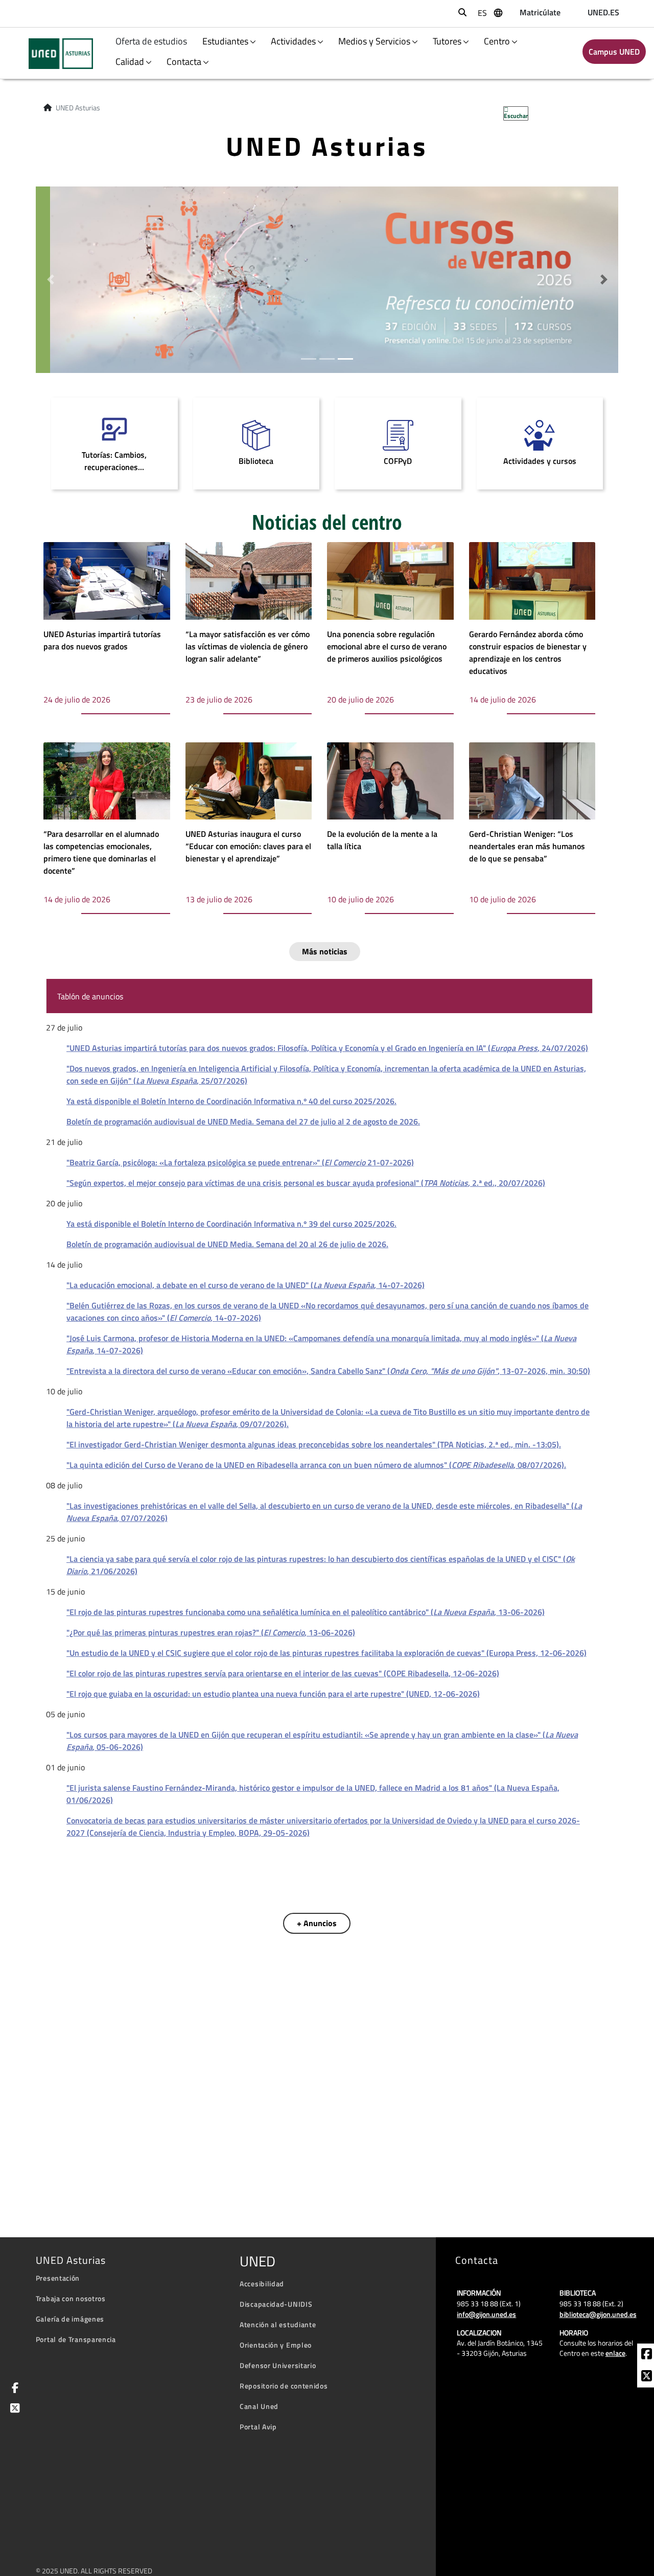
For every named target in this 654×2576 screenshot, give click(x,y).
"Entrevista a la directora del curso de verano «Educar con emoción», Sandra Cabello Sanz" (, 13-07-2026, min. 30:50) (328, 1371)
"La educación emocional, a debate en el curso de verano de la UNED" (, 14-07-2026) (246, 1285)
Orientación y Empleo (276, 2345)
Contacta (184, 62)
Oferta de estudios (152, 41)
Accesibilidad (262, 2284)
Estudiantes (225, 41)
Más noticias (325, 951)
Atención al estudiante (278, 2324)
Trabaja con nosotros (71, 2298)
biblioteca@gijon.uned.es (598, 2314)
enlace (615, 2353)
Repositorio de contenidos (284, 2386)
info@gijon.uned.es (486, 2314)
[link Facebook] (647, 2355)
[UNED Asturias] (54, 54)
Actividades (293, 41)
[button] (50, 280)
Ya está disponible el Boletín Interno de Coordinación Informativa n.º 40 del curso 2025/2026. (231, 1101)
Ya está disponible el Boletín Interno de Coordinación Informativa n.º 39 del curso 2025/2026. (231, 1224)
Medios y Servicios (374, 41)
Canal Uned (259, 2406)
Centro (497, 41)
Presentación (58, 2278)
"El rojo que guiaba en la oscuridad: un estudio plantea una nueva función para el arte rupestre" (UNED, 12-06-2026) (273, 1694)
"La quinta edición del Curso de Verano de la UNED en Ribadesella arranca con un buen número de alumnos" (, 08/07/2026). (316, 1465)
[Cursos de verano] (327, 278)
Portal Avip (258, 2427)
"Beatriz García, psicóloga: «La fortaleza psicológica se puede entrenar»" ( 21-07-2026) (240, 1162)
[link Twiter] (647, 2377)
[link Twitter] (13, 2409)
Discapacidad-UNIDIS (276, 2304)
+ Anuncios (317, 1923)
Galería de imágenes (70, 2319)
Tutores (447, 41)
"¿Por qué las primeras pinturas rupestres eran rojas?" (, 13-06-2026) (211, 1632)
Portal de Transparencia (76, 2339)
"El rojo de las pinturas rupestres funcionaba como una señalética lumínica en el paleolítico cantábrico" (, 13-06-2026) (306, 1612)
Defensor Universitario (278, 2365)
